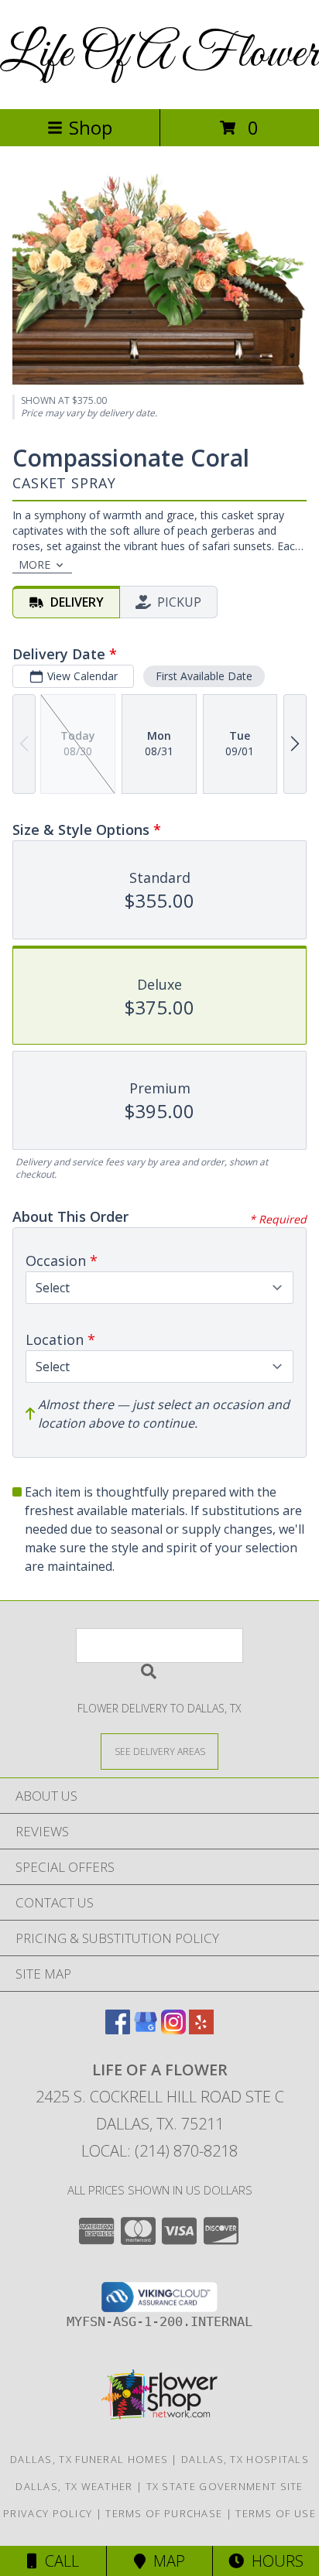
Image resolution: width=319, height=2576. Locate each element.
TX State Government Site (225, 2486)
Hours (274, 2561)
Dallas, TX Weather (74, 2486)
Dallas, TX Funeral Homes (89, 2459)
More (34, 564)
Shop (91, 127)
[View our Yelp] (201, 2029)
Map (165, 2561)
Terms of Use (276, 2513)
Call (58, 2561)
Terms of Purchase (164, 2513)
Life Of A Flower (159, 55)
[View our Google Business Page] (146, 2029)
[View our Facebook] (118, 2029)
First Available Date (204, 676)
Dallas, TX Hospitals (245, 2459)
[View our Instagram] (173, 2029)
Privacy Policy (48, 2513)
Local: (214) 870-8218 (159, 2151)
